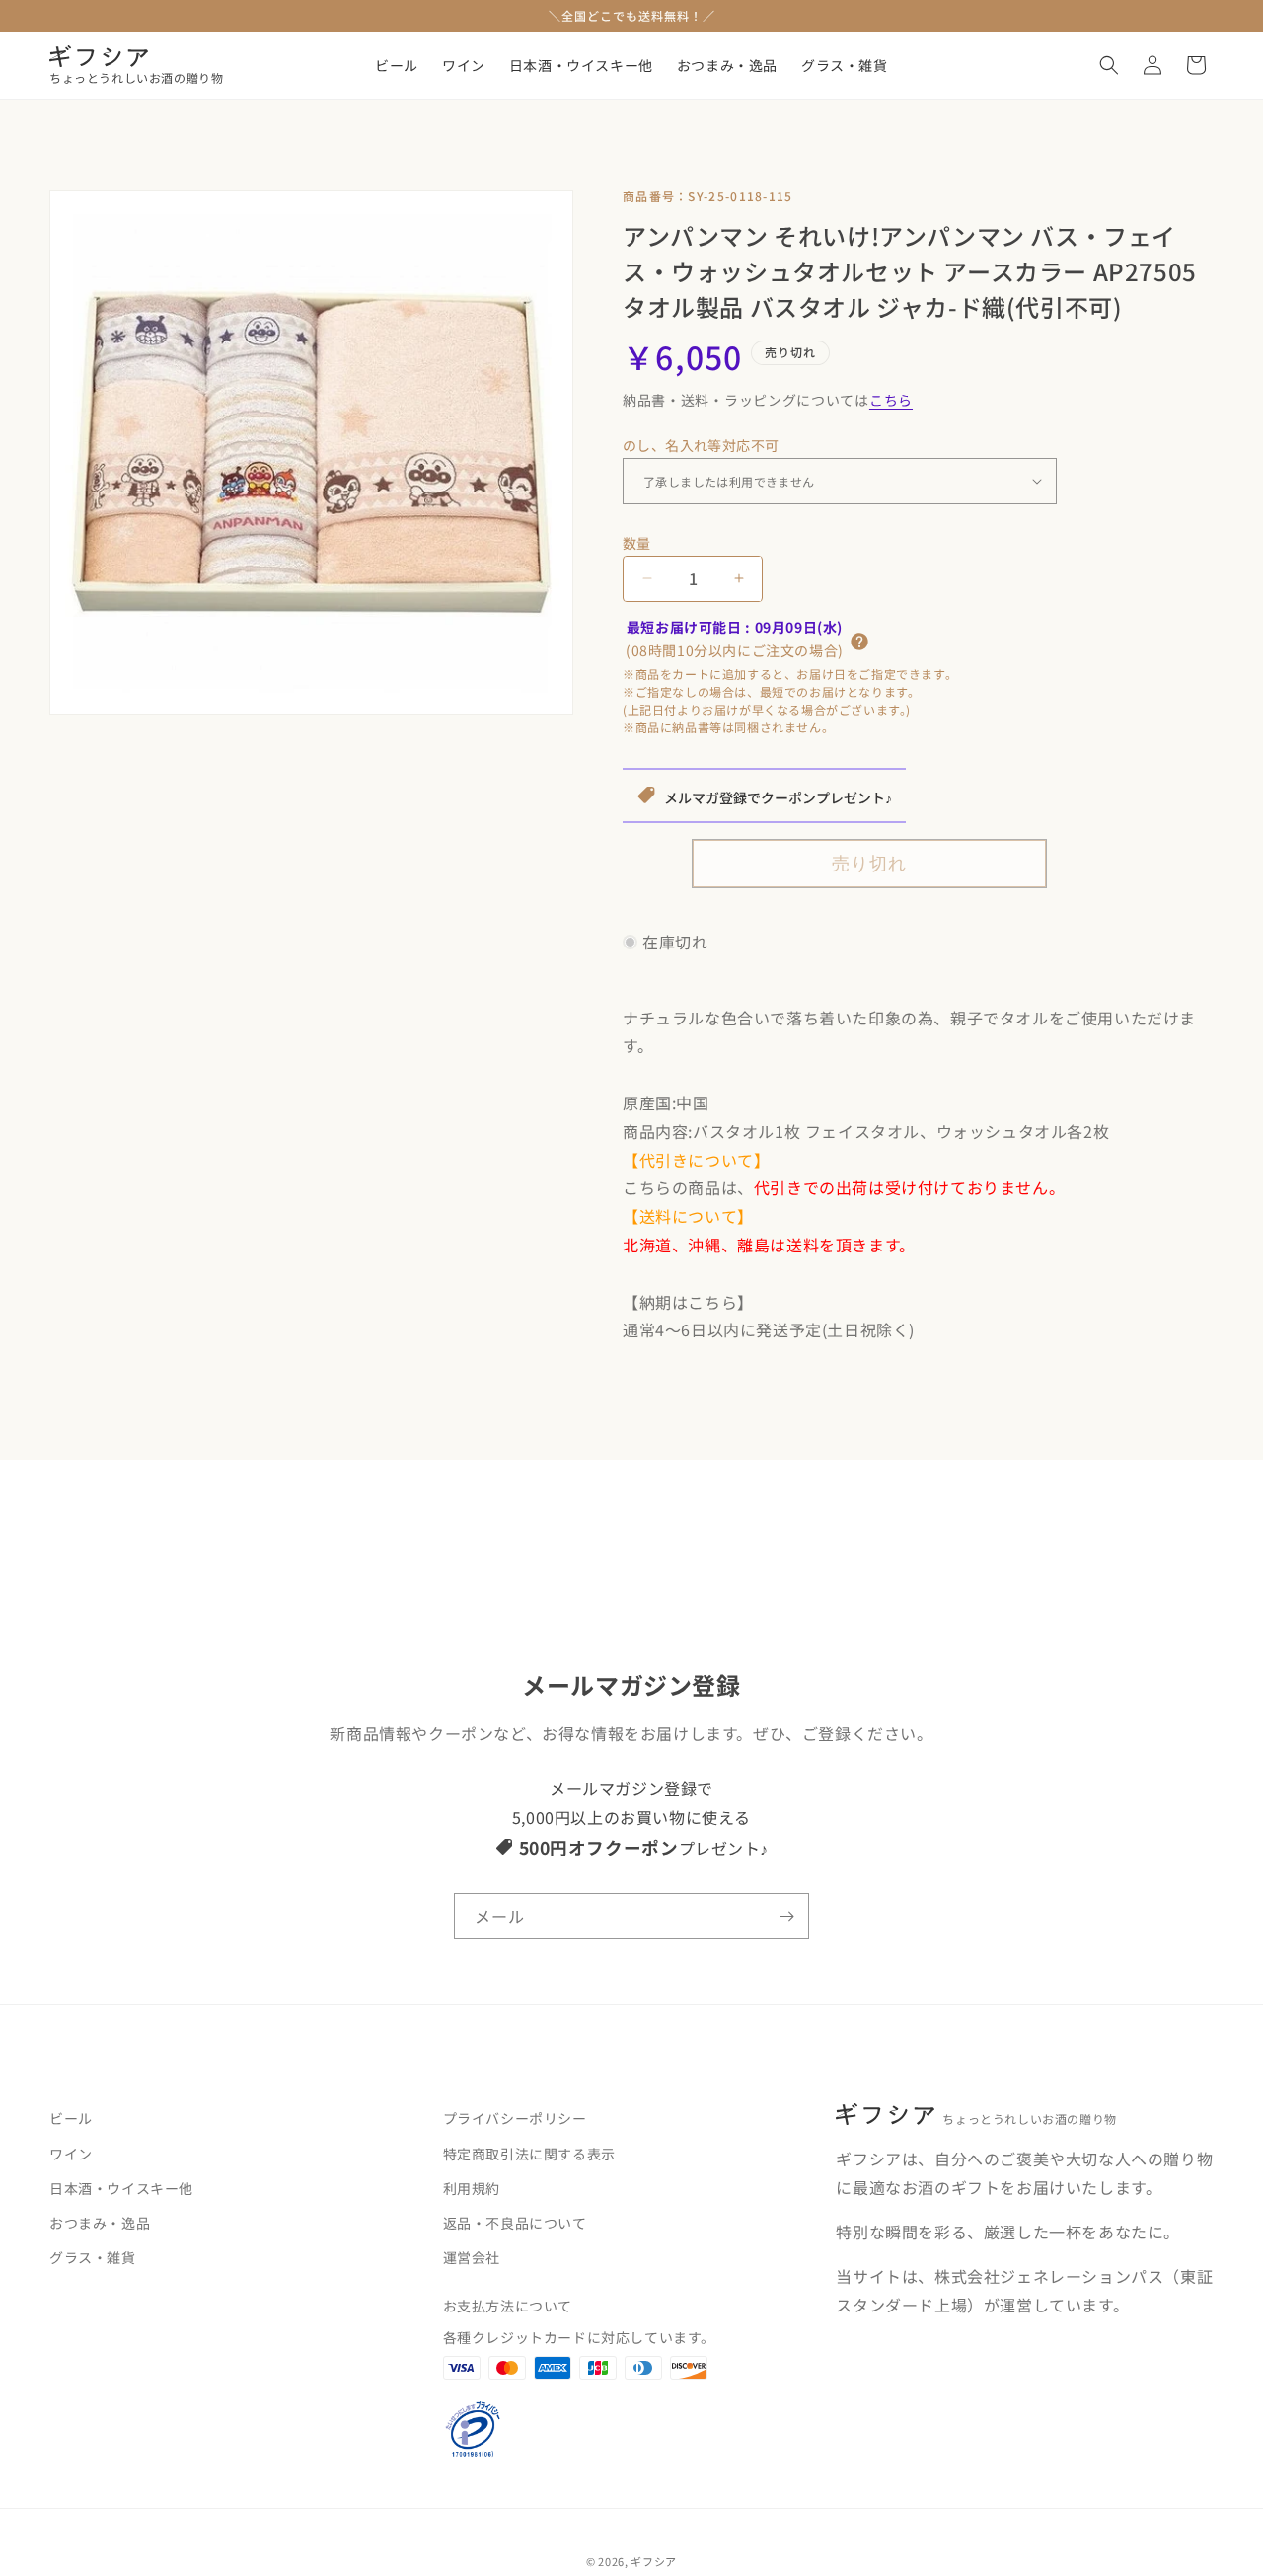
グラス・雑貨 (93, 2257)
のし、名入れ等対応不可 (701, 445)
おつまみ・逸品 (100, 2223)
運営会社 (472, 2257)
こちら (891, 400)
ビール (71, 2118)
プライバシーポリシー (515, 2118)
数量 (637, 543)
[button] (1109, 65)
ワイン (71, 2153)
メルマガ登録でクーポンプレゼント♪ (778, 797)
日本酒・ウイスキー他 (121, 2188)
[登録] (786, 1916)
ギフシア (654, 2561)
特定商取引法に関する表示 (529, 2153)
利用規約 (472, 2188)
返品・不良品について (515, 2223)
